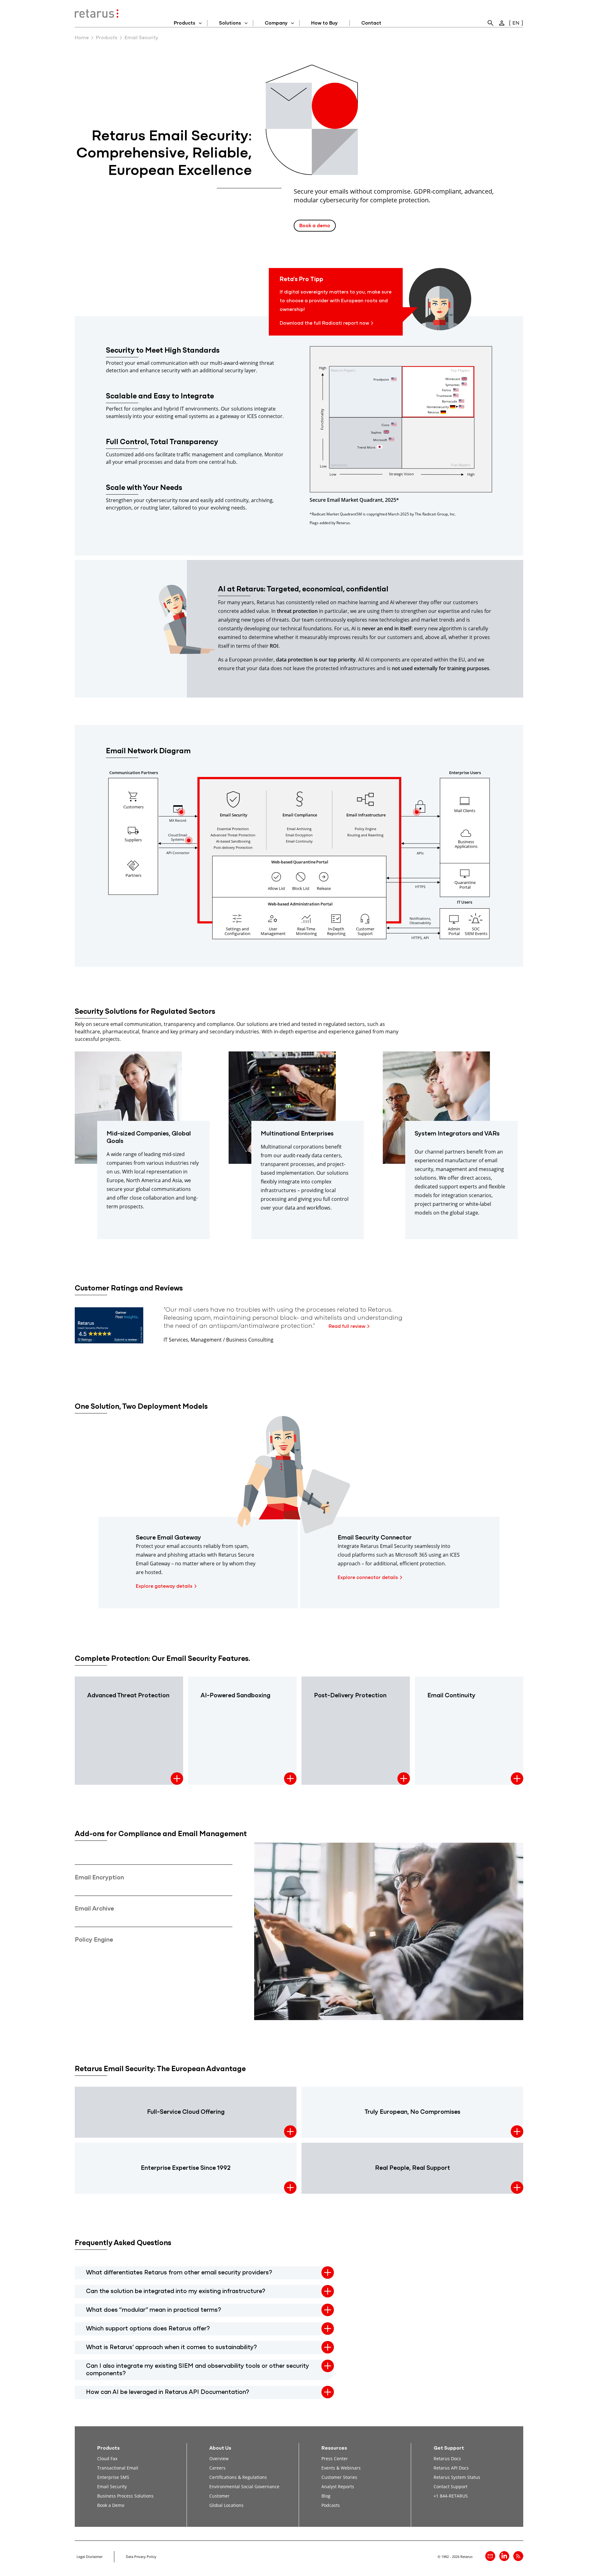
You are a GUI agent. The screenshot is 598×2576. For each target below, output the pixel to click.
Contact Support (451, 2487)
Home (82, 38)
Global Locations (226, 2505)
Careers (217, 2468)
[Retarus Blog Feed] (518, 2556)
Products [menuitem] (185, 23)
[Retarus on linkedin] (504, 2556)
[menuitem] (491, 23)
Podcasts (331, 2505)
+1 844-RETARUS (451, 2496)
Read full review (347, 1327)
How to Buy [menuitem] (324, 23)
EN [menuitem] (516, 23)
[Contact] (490, 2556)
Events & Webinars (341, 2468)
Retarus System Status (457, 2477)
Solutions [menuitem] (230, 23)
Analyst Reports (338, 2487)
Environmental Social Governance (244, 2487)
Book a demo (315, 226)
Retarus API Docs (451, 2468)
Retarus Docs (447, 2458)
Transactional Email (118, 2468)
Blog (326, 2496)
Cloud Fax (107, 2458)
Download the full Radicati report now (324, 323)
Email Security (112, 2487)
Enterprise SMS (113, 2477)
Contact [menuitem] (371, 23)
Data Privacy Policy (141, 2557)
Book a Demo (111, 2505)
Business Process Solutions (125, 2496)
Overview (219, 2458)
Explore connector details (368, 1578)
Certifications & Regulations (238, 2477)
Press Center (335, 2458)
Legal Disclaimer (90, 2557)
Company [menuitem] (276, 23)
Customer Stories (339, 2477)
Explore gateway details (164, 1586)
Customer (219, 2496)
